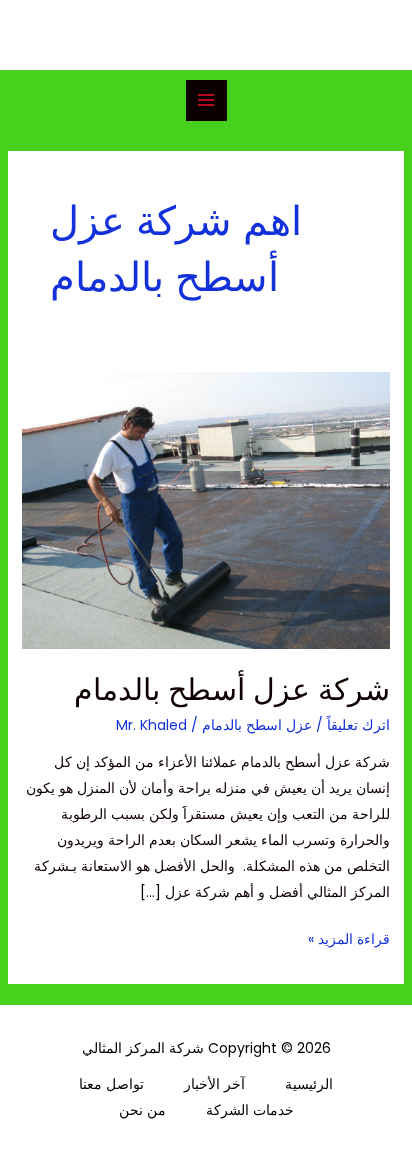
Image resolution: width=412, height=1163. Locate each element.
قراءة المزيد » (349, 937)
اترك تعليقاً (358, 725)
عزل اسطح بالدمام (257, 725)
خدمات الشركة (250, 1110)
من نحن (142, 1110)
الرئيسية (309, 1084)
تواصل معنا (111, 1084)
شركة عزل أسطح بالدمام (232, 689)
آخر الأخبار (214, 1084)
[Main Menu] (206, 100)
